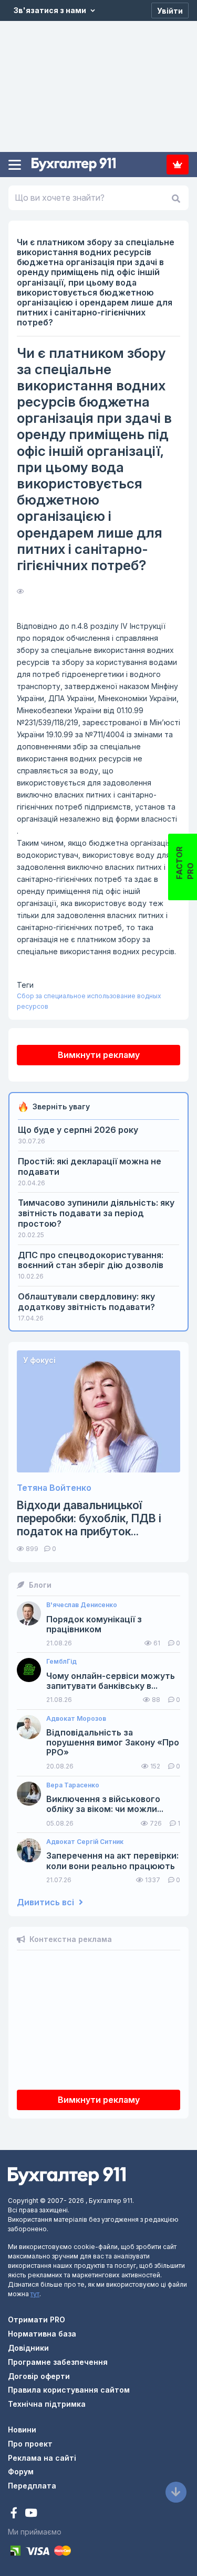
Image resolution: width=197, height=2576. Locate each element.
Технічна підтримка (47, 2404)
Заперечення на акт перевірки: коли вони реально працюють (112, 1861)
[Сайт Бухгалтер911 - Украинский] (67, 2175)
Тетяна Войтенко (54, 1488)
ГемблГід (61, 1662)
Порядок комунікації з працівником (94, 1624)
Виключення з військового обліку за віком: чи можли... (105, 1804)
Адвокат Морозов (76, 1719)
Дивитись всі (46, 1902)
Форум (21, 2471)
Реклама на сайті (42, 2458)
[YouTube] (31, 2514)
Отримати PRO (37, 2320)
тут (35, 2294)
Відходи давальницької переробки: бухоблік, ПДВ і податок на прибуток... (89, 1518)
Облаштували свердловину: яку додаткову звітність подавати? (86, 1302)
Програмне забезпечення (58, 2362)
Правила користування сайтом (69, 2390)
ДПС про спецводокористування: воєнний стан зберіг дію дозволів (91, 1260)
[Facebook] (15, 2514)
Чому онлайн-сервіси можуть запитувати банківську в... (111, 1681)
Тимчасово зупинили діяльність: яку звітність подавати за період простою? (96, 1213)
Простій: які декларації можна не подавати (90, 1166)
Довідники (28, 2348)
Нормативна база (42, 2334)
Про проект (30, 2444)
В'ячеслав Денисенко (82, 1605)
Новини (22, 2430)
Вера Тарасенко (73, 1785)
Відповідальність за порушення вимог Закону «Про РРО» (113, 1743)
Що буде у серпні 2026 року (78, 1130)
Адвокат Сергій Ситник (85, 1842)
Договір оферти (39, 2376)
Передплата (178, 165)
